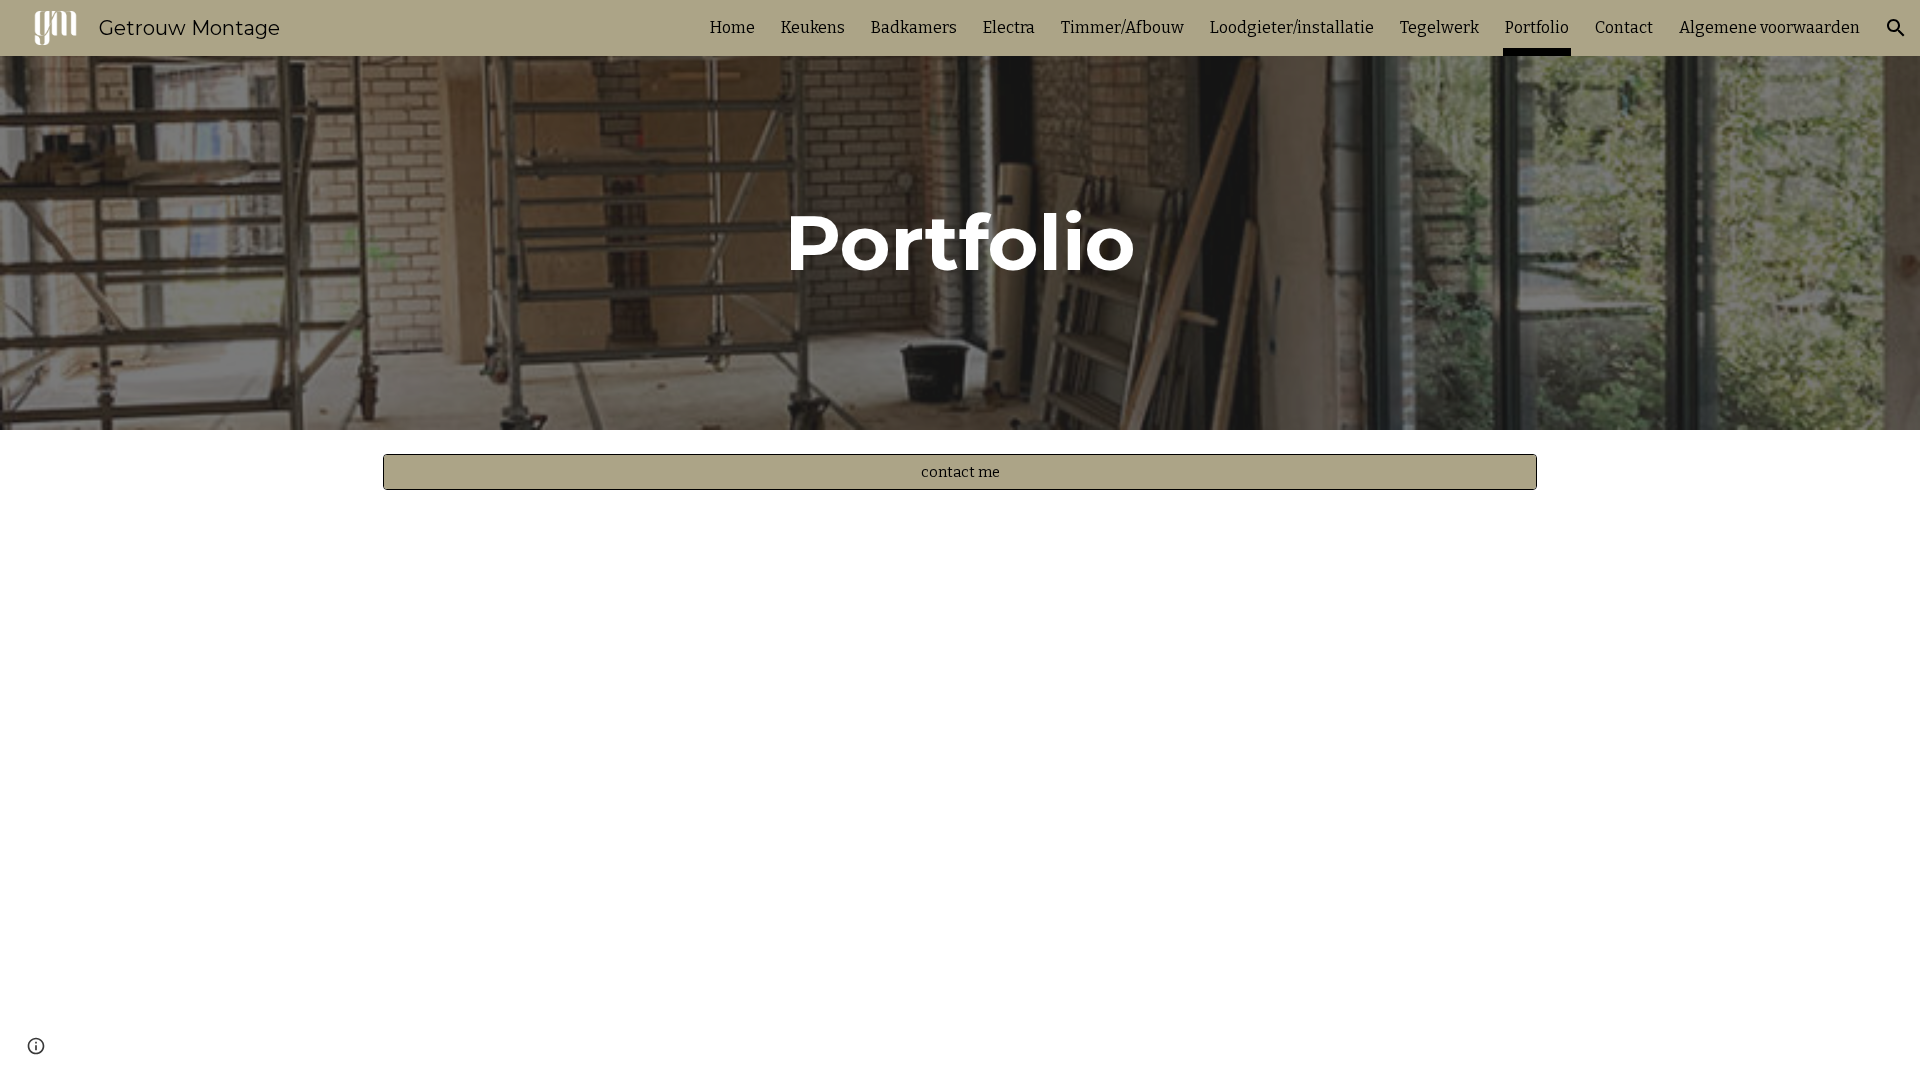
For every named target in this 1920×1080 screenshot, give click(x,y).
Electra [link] (1009, 27)
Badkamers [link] (914, 27)
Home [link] (732, 27)
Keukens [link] (813, 27)
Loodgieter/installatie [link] (1292, 27)
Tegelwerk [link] (1439, 27)
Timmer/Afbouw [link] (1122, 27)
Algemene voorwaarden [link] (1769, 27)
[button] (1896, 28)
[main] (960, 243)
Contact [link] (1624, 27)
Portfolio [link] (1537, 27)
